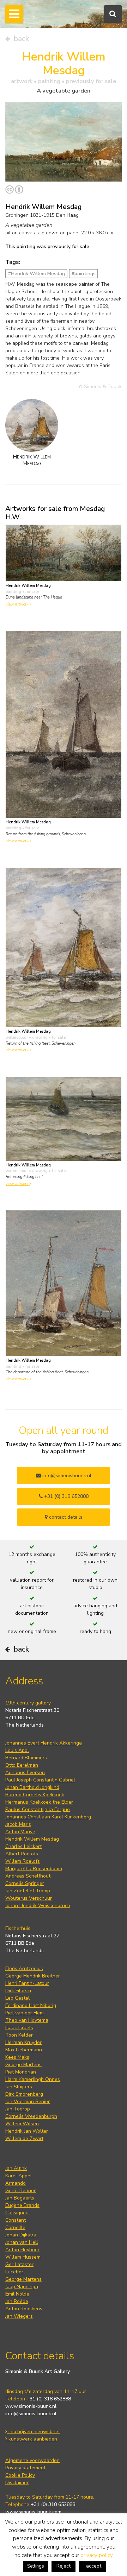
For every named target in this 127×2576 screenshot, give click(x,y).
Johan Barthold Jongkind (32, 1787)
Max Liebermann (24, 2050)
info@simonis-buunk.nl (31, 2414)
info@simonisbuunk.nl (66, 1476)
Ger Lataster (19, 2264)
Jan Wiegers (19, 2316)
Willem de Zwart (24, 2138)
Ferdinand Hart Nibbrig (31, 2005)
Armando (16, 2183)
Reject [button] (64, 2566)
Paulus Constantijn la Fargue (38, 1809)
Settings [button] (36, 2566)
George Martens (23, 2065)
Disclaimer (17, 2483)
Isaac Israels (19, 2028)
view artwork (18, 604)
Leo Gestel (17, 1998)
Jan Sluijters (19, 2087)
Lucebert (15, 2272)
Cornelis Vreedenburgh (31, 2116)
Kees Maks (17, 2057)
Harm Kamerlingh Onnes (33, 2079)
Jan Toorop (18, 2109)
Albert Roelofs (22, 1854)
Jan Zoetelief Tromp (28, 1891)
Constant (16, 2220)
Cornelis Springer (25, 1883)
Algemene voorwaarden (32, 2460)
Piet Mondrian (21, 2072)
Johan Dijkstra (21, 2235)
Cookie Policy (20, 2475)
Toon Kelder (19, 2035)
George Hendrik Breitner (33, 1976)
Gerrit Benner (20, 2191)
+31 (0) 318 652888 (66, 1496)
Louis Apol (17, 1750)
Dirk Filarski (18, 1991)
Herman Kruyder (23, 2042)
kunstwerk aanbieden (32, 2439)
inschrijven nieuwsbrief (34, 2432)
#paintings (84, 274)
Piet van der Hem (25, 2013)
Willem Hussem (23, 2257)
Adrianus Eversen (25, 1773)
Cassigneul (18, 2213)
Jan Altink (16, 2168)
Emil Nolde (17, 2294)
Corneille (15, 2227)
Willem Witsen (22, 2124)
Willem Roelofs (23, 1861)
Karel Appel (19, 2176)
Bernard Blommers (26, 1758)
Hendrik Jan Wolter (27, 2131)
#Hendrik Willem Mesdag (37, 274)
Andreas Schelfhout (28, 1876)
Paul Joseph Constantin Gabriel (40, 1780)
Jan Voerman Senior (28, 2102)
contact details (65, 1517)
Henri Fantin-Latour (27, 1983)
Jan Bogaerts (20, 2198)
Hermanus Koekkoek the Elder (39, 1802)
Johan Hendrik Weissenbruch (38, 1906)
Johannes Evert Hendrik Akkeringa (44, 1743)
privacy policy (96, 2555)
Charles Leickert (23, 1846)
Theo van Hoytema (27, 2020)
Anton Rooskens (24, 2309)
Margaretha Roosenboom (34, 1869)
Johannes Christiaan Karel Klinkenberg (48, 1817)
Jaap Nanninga (22, 2287)
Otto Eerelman (22, 1765)
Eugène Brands (22, 2205)
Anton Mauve (20, 1832)
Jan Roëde (17, 2301)
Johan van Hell (22, 2242)
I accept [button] (92, 2566)
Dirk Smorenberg (24, 2094)
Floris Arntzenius (24, 1969)
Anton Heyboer (22, 2250)
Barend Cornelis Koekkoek (35, 1795)
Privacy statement (25, 2468)
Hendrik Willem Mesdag (32, 1839)
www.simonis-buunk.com (33, 2512)
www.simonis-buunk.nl (31, 2406)
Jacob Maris (18, 1824)
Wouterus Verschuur (29, 1898)
